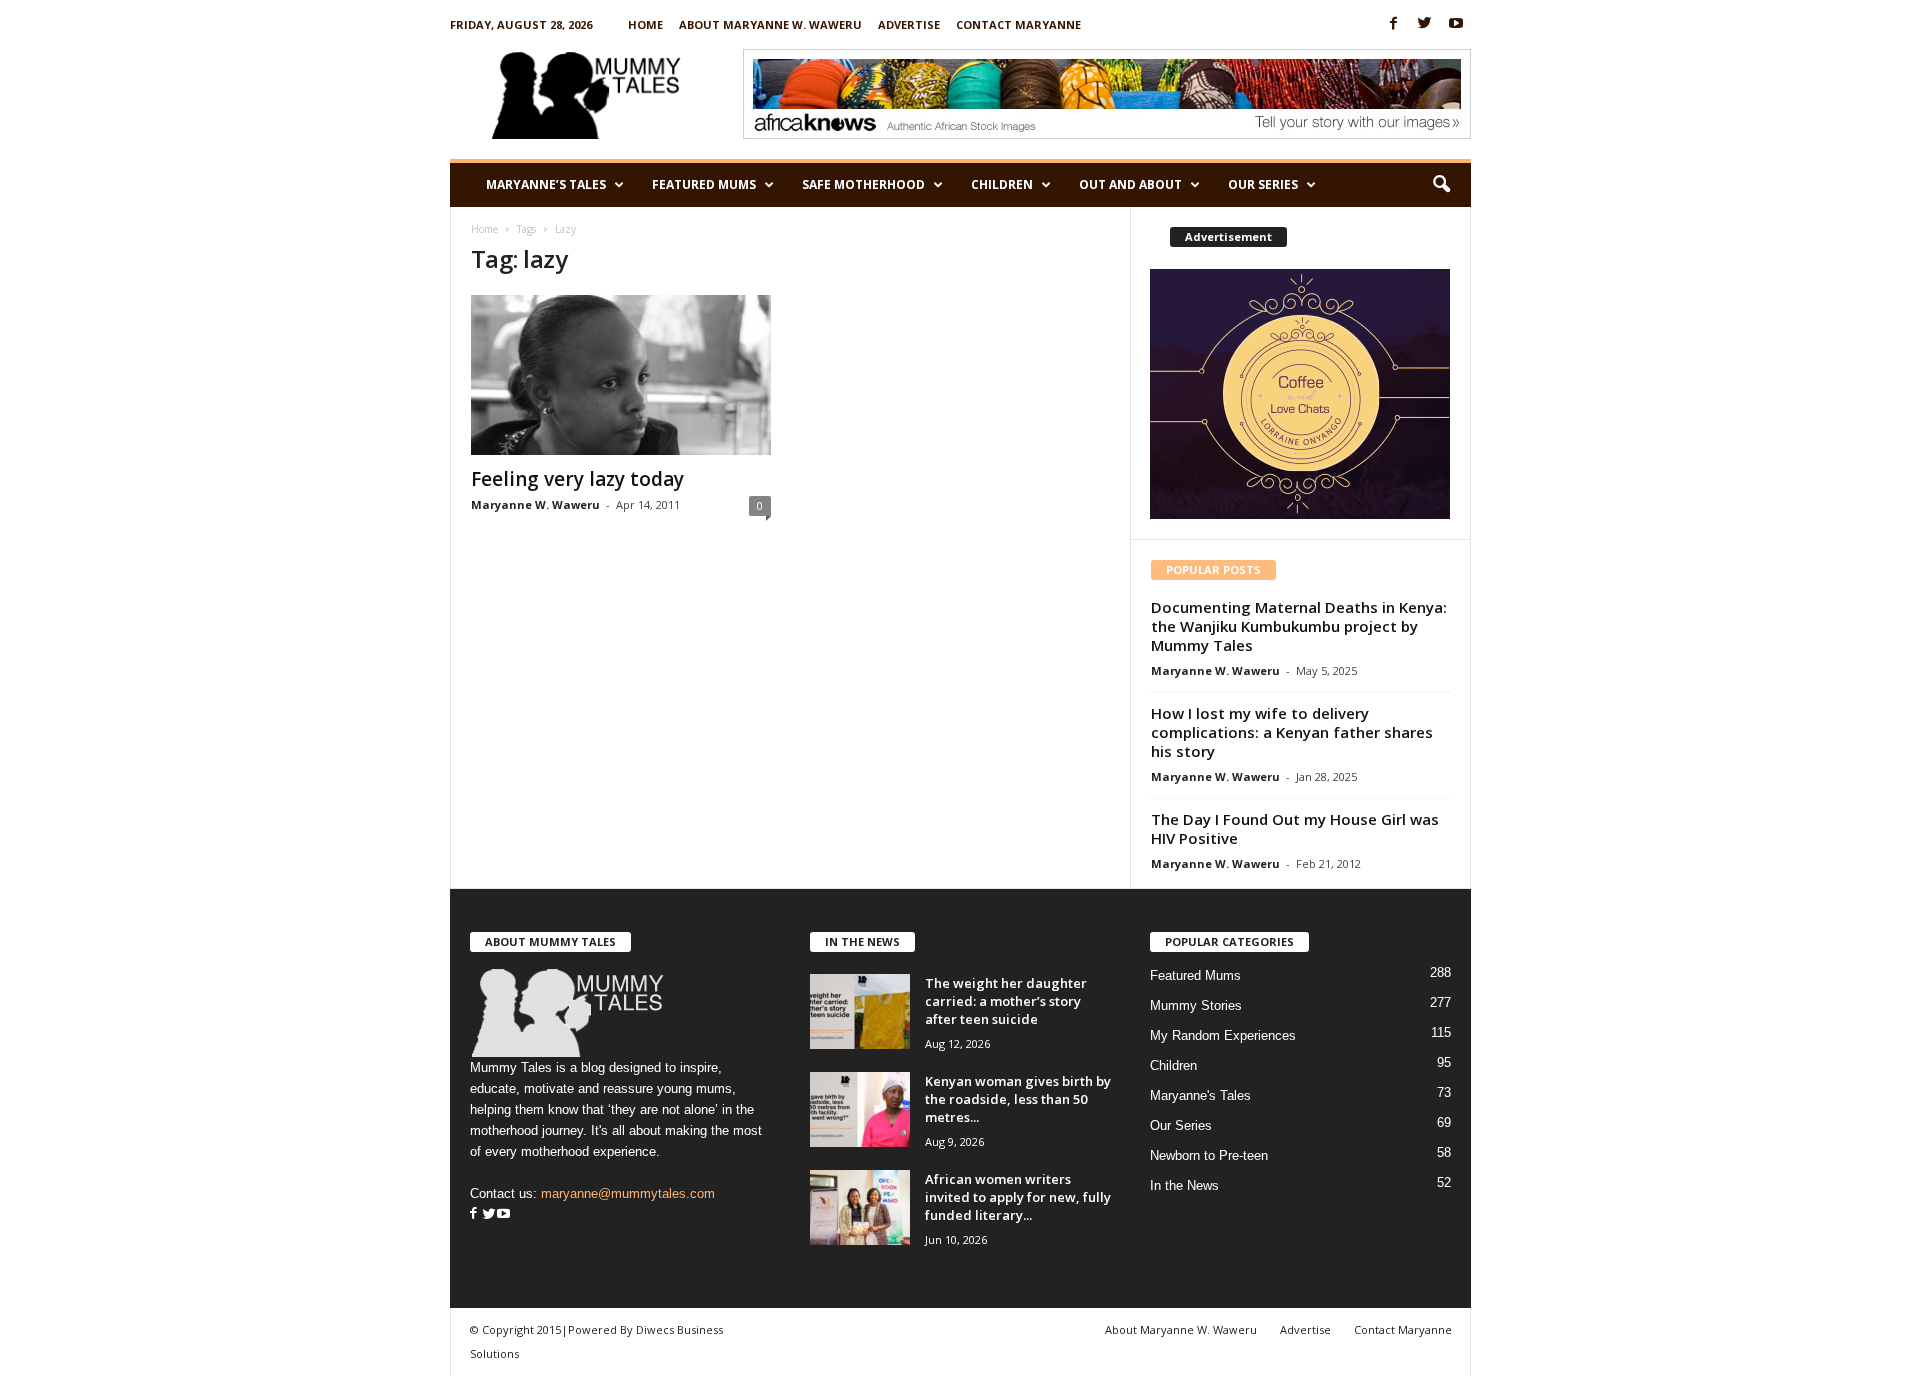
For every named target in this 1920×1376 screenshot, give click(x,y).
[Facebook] (1394, 24)
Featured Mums (704, 184)
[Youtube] (1456, 24)
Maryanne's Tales (1200, 1095)
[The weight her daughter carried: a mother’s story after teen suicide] (860, 1011)
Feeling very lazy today (577, 479)
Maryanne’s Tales (546, 184)
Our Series (1263, 184)
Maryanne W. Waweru (535, 504)
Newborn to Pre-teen (1209, 1155)
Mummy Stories (1196, 1005)
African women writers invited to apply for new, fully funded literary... (1018, 1197)
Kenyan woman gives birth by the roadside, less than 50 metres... (1018, 1099)
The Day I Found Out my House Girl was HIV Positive (1295, 828)
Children (1002, 184)
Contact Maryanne (1018, 24)
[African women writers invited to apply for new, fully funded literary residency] (860, 1207)
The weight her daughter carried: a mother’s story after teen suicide (1006, 1001)
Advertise (909, 24)
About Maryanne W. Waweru (770, 24)
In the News (1184, 1185)
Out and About (1130, 184)
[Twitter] (1425, 24)
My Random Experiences (1223, 1035)
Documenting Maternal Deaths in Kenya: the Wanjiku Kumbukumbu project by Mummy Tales (1299, 626)
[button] (1441, 185)
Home (645, 24)
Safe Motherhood (863, 184)
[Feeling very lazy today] (621, 375)
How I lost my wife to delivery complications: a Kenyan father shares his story (1292, 732)
